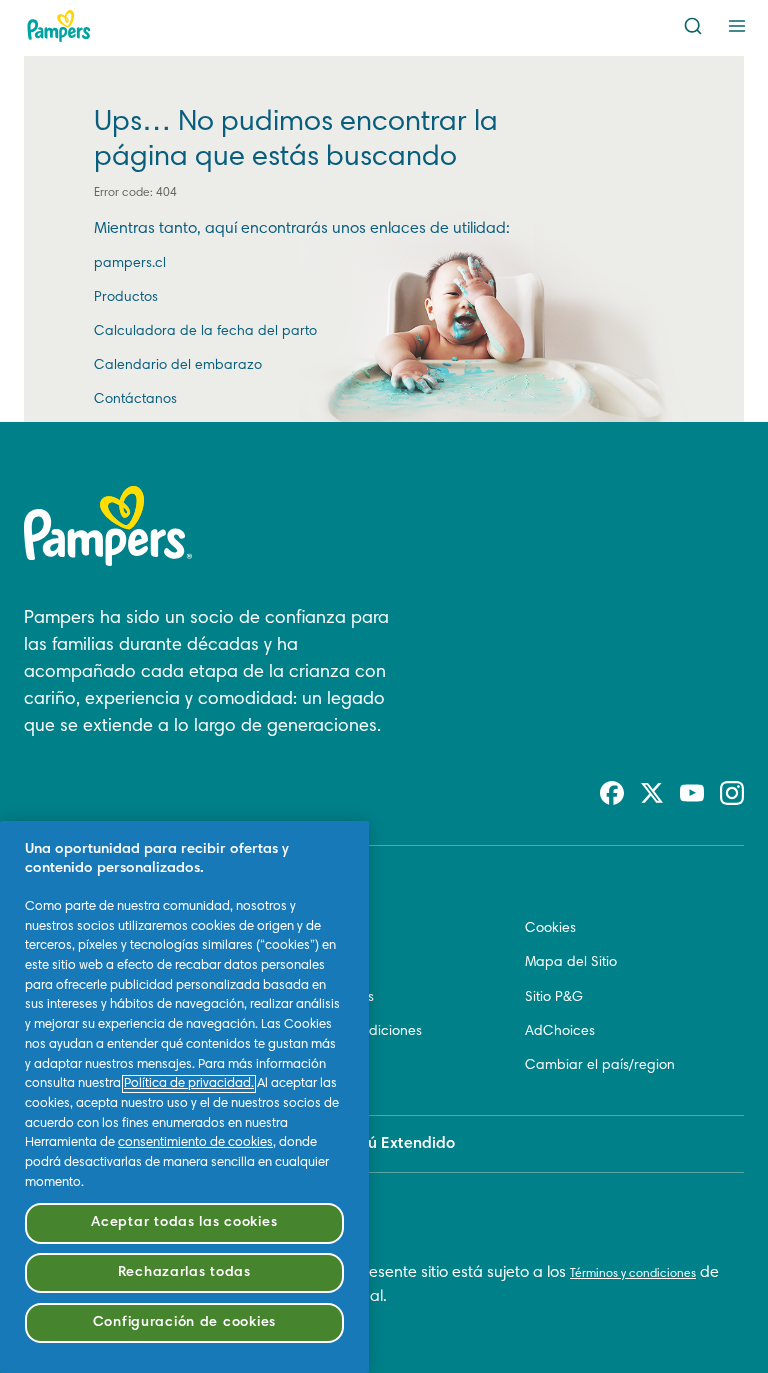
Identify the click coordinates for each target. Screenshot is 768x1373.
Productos (126, 298)
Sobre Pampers (324, 998)
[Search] (693, 26)
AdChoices (560, 1032)
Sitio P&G (554, 998)
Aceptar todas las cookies (184, 1222)
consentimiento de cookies (195, 1143)
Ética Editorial (318, 929)
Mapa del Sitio (571, 963)
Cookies (550, 929)
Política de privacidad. (189, 1084)
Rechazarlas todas (184, 1272)
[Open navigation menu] (737, 26)
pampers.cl (130, 264)
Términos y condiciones (633, 1274)
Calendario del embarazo (178, 366)
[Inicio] (59, 26)
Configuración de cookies (184, 1322)
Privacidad (309, 1066)
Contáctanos (135, 400)
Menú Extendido (396, 1144)
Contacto (305, 963)
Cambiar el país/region (600, 1066)
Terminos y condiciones (348, 1032)
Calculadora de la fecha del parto (205, 332)
